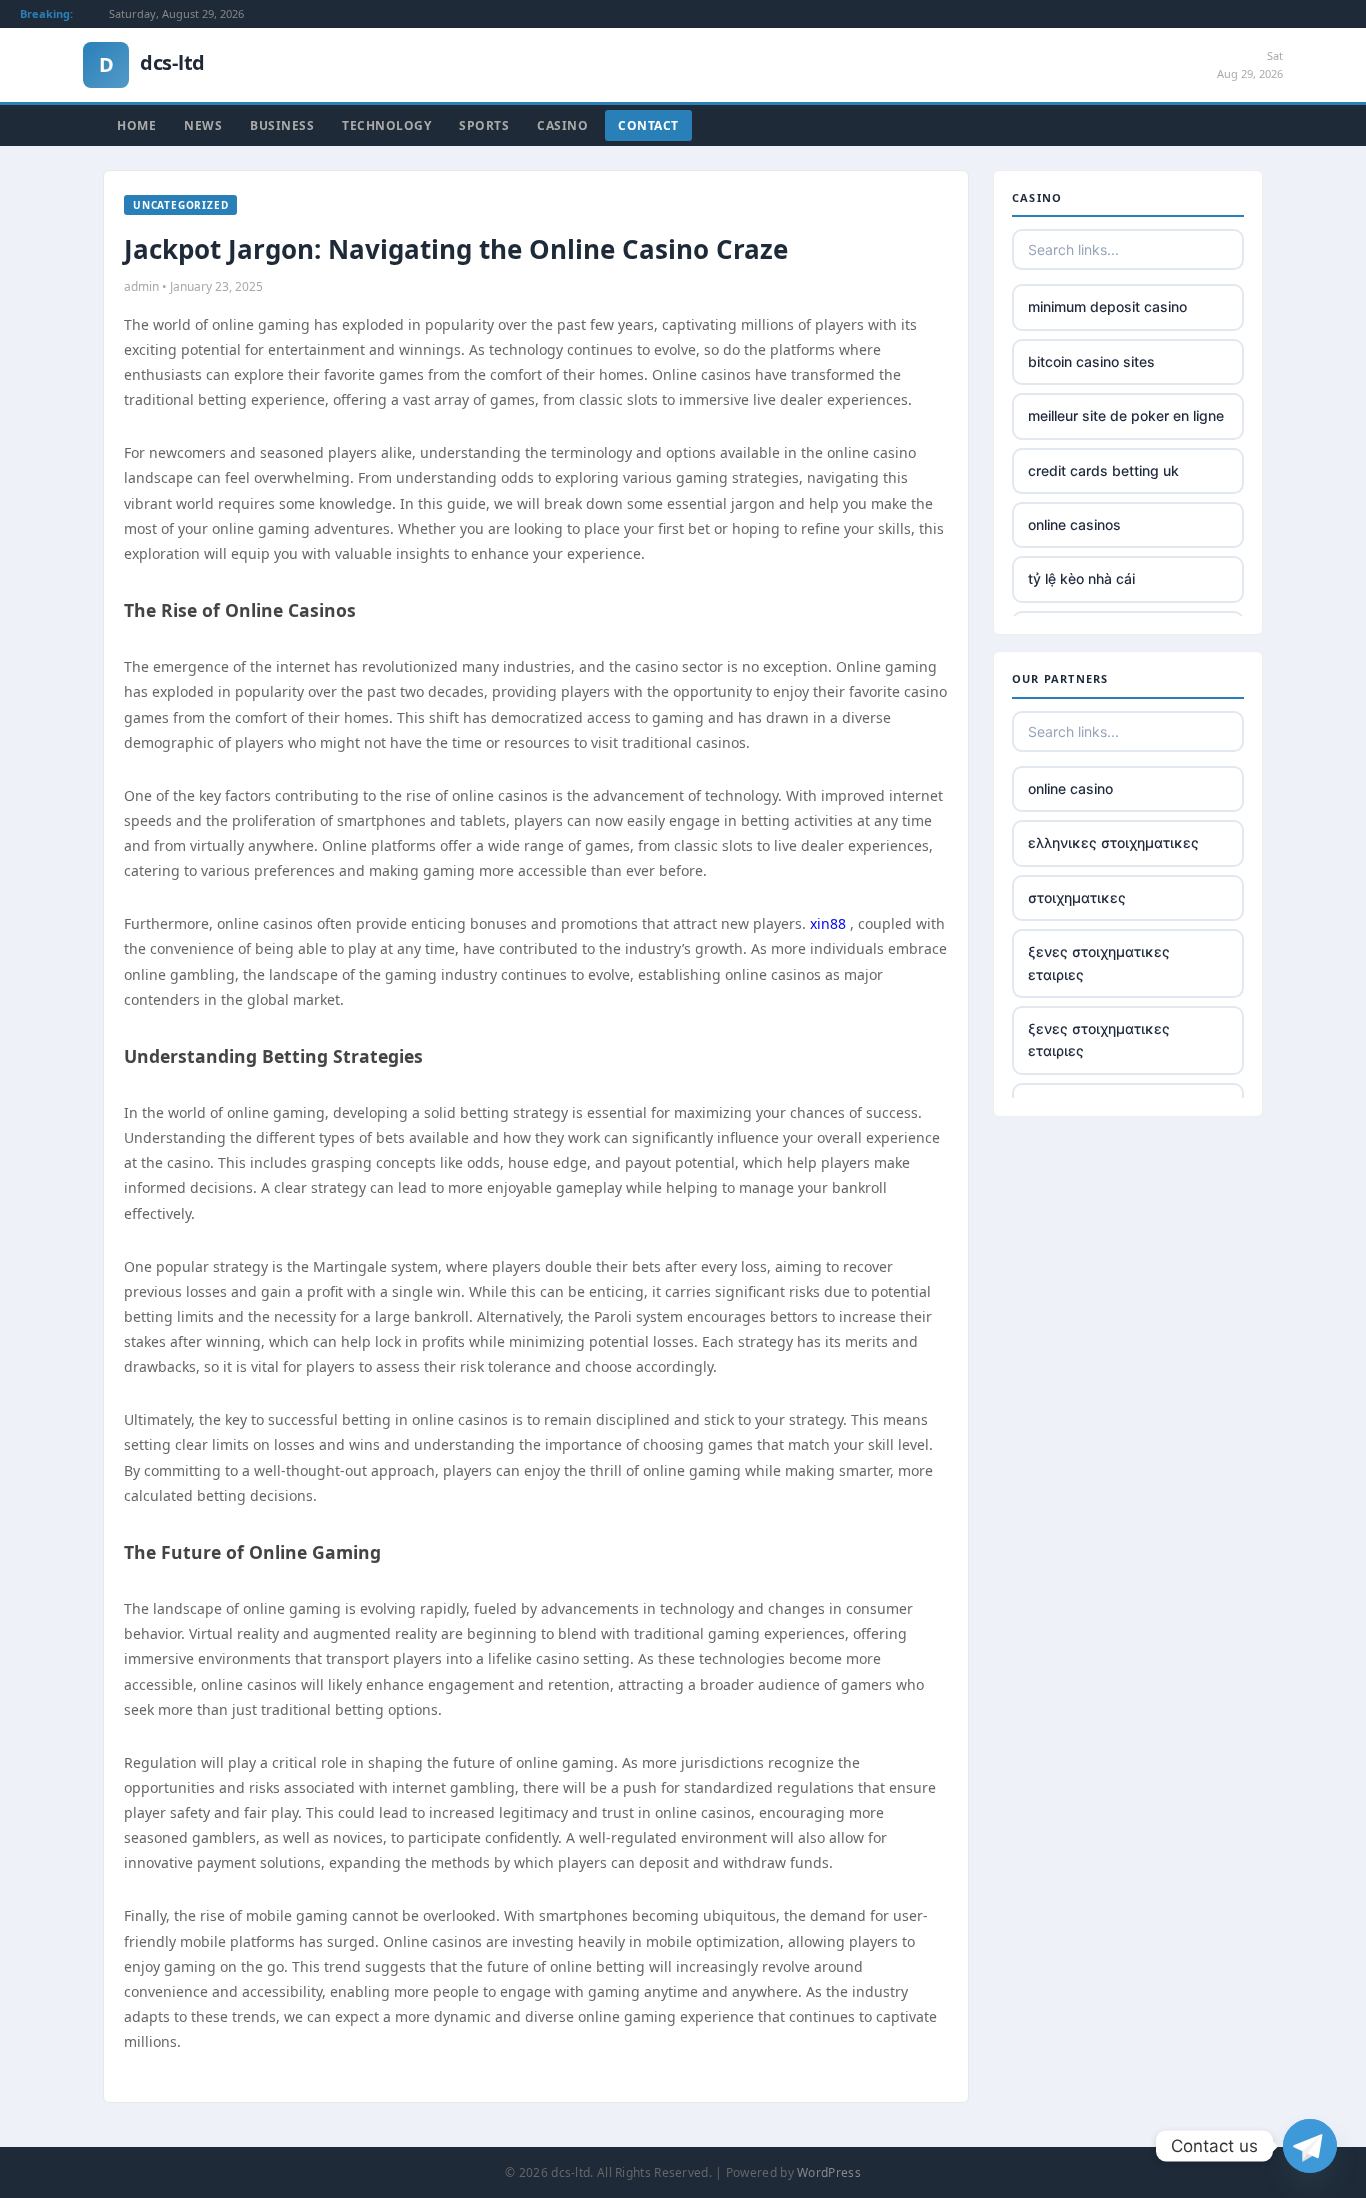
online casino (1070, 788)
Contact (648, 125)
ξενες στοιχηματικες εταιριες (1099, 962)
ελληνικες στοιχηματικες (1113, 842)
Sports (484, 125)
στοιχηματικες (1077, 897)
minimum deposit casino (1107, 306)
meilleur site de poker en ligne (1126, 415)
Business (282, 125)
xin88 (828, 923)
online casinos (1074, 524)
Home (136, 125)
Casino (562, 125)
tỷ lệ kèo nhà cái (1081, 578)
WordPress (829, 2172)
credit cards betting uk (1103, 470)
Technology (386, 125)
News (203, 125)
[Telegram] (1310, 2146)
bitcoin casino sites (1091, 361)
